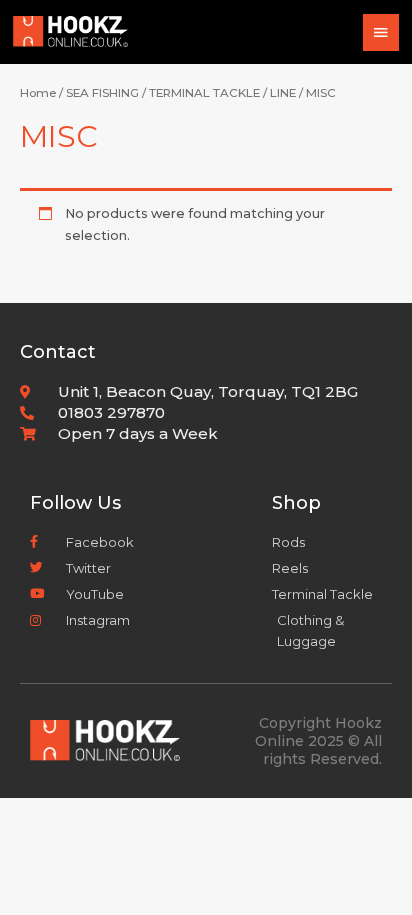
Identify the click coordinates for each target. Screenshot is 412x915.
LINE (283, 93)
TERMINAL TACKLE (204, 93)
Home (38, 93)
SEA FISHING (102, 93)
